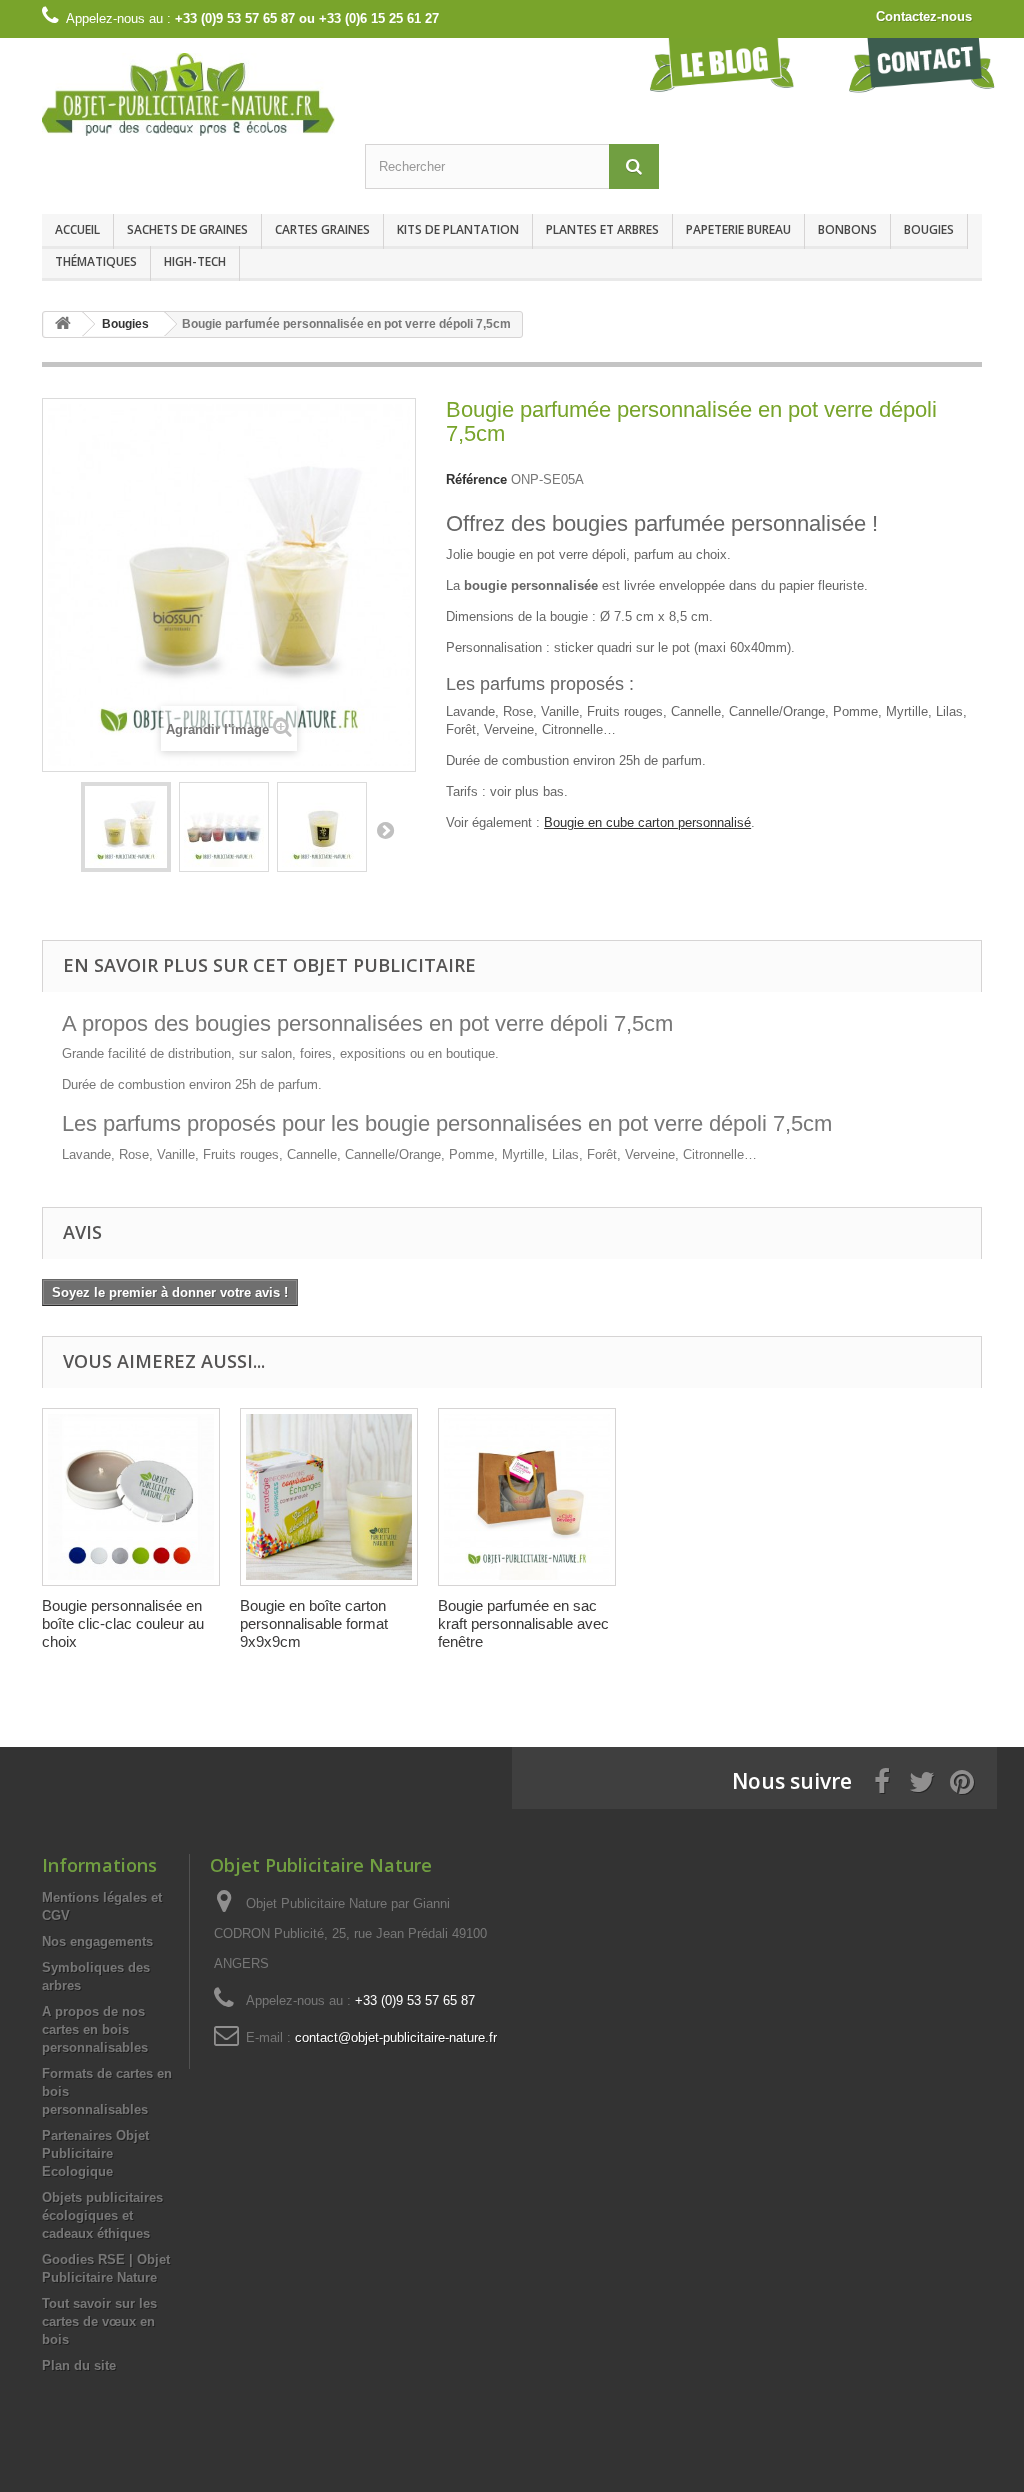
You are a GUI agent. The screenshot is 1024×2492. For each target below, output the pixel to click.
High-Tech (195, 261)
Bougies (929, 229)
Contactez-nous (924, 16)
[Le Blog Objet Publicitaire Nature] (722, 64)
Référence (476, 479)
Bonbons (847, 229)
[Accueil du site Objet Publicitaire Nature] (63, 324)
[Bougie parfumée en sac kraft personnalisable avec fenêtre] (527, 1497)
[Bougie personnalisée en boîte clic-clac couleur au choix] (131, 1497)
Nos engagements (97, 1941)
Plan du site (79, 2365)
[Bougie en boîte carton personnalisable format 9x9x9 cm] (329, 1497)
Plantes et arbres (602, 229)
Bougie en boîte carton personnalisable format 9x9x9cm (314, 1623)
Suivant (385, 830)
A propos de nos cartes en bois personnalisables (95, 2029)
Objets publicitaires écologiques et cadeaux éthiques (102, 2215)
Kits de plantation (458, 229)
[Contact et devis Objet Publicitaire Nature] (922, 64)
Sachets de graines (187, 229)
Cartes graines (322, 229)
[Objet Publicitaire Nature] (188, 94)
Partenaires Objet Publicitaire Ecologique (95, 2153)
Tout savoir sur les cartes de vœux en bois (99, 2321)
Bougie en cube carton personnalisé (647, 822)
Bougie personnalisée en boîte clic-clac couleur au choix (123, 1623)
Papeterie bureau (738, 229)
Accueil (77, 229)
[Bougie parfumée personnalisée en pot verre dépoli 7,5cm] (126, 827)
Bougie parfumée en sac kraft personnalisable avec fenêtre (523, 1623)
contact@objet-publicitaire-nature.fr (396, 2037)
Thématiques (96, 261)
